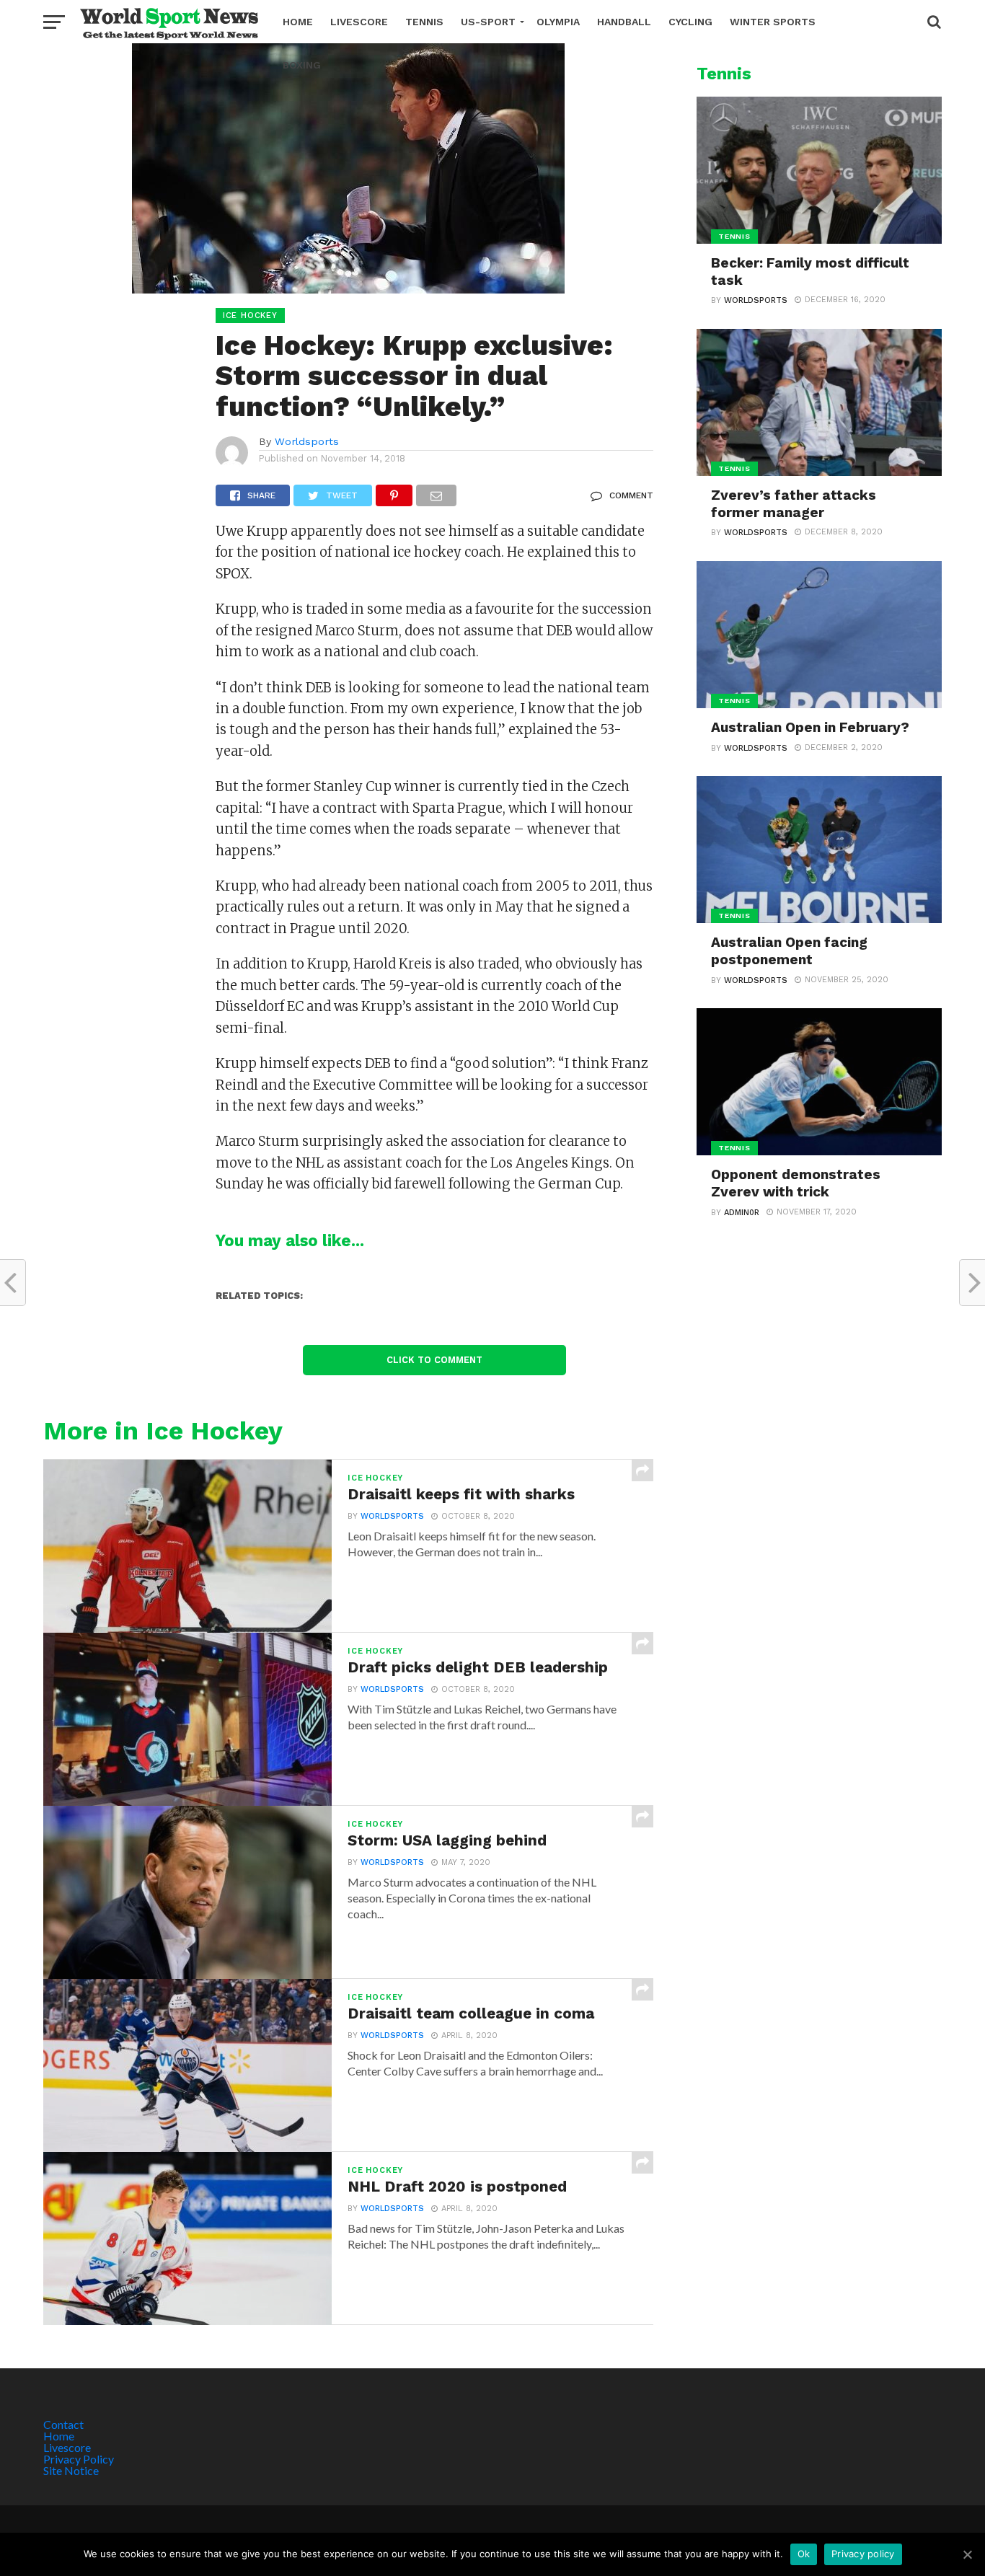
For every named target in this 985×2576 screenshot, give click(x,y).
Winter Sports (773, 22)
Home (298, 22)
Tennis (424, 22)
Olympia (558, 22)
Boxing (302, 65)
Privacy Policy (79, 2459)
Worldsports (307, 441)
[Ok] (967, 2554)
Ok (804, 2554)
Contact (63, 2424)
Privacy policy (863, 2554)
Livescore (359, 22)
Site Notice (71, 2470)
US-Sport (488, 22)
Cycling (690, 22)
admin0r (742, 1213)
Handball (624, 22)
